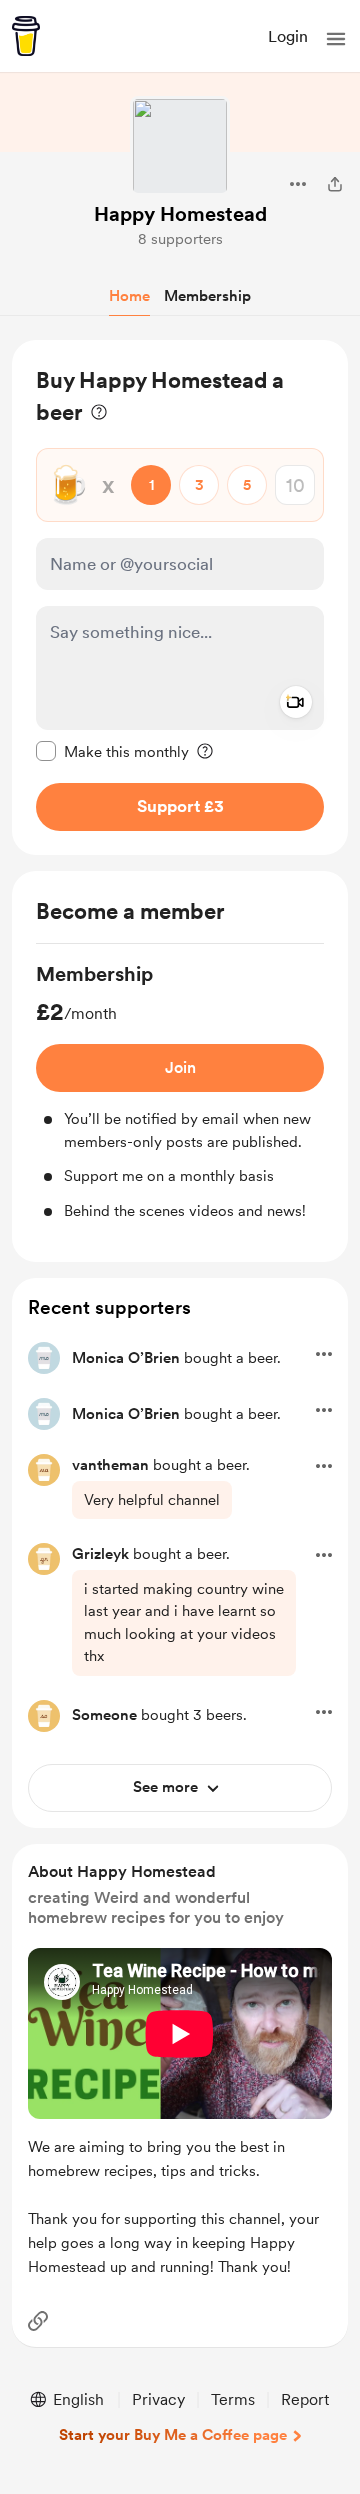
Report (305, 2399)
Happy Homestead (180, 214)
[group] (180, 1091)
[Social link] (38, 2321)
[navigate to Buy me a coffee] (26, 36)
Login (288, 36)
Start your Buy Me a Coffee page (173, 2435)
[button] (336, 39)
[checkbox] (112, 751)
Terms (233, 2399)
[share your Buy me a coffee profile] (335, 184)
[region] (180, 597)
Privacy (158, 2399)
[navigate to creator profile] (180, 146)
